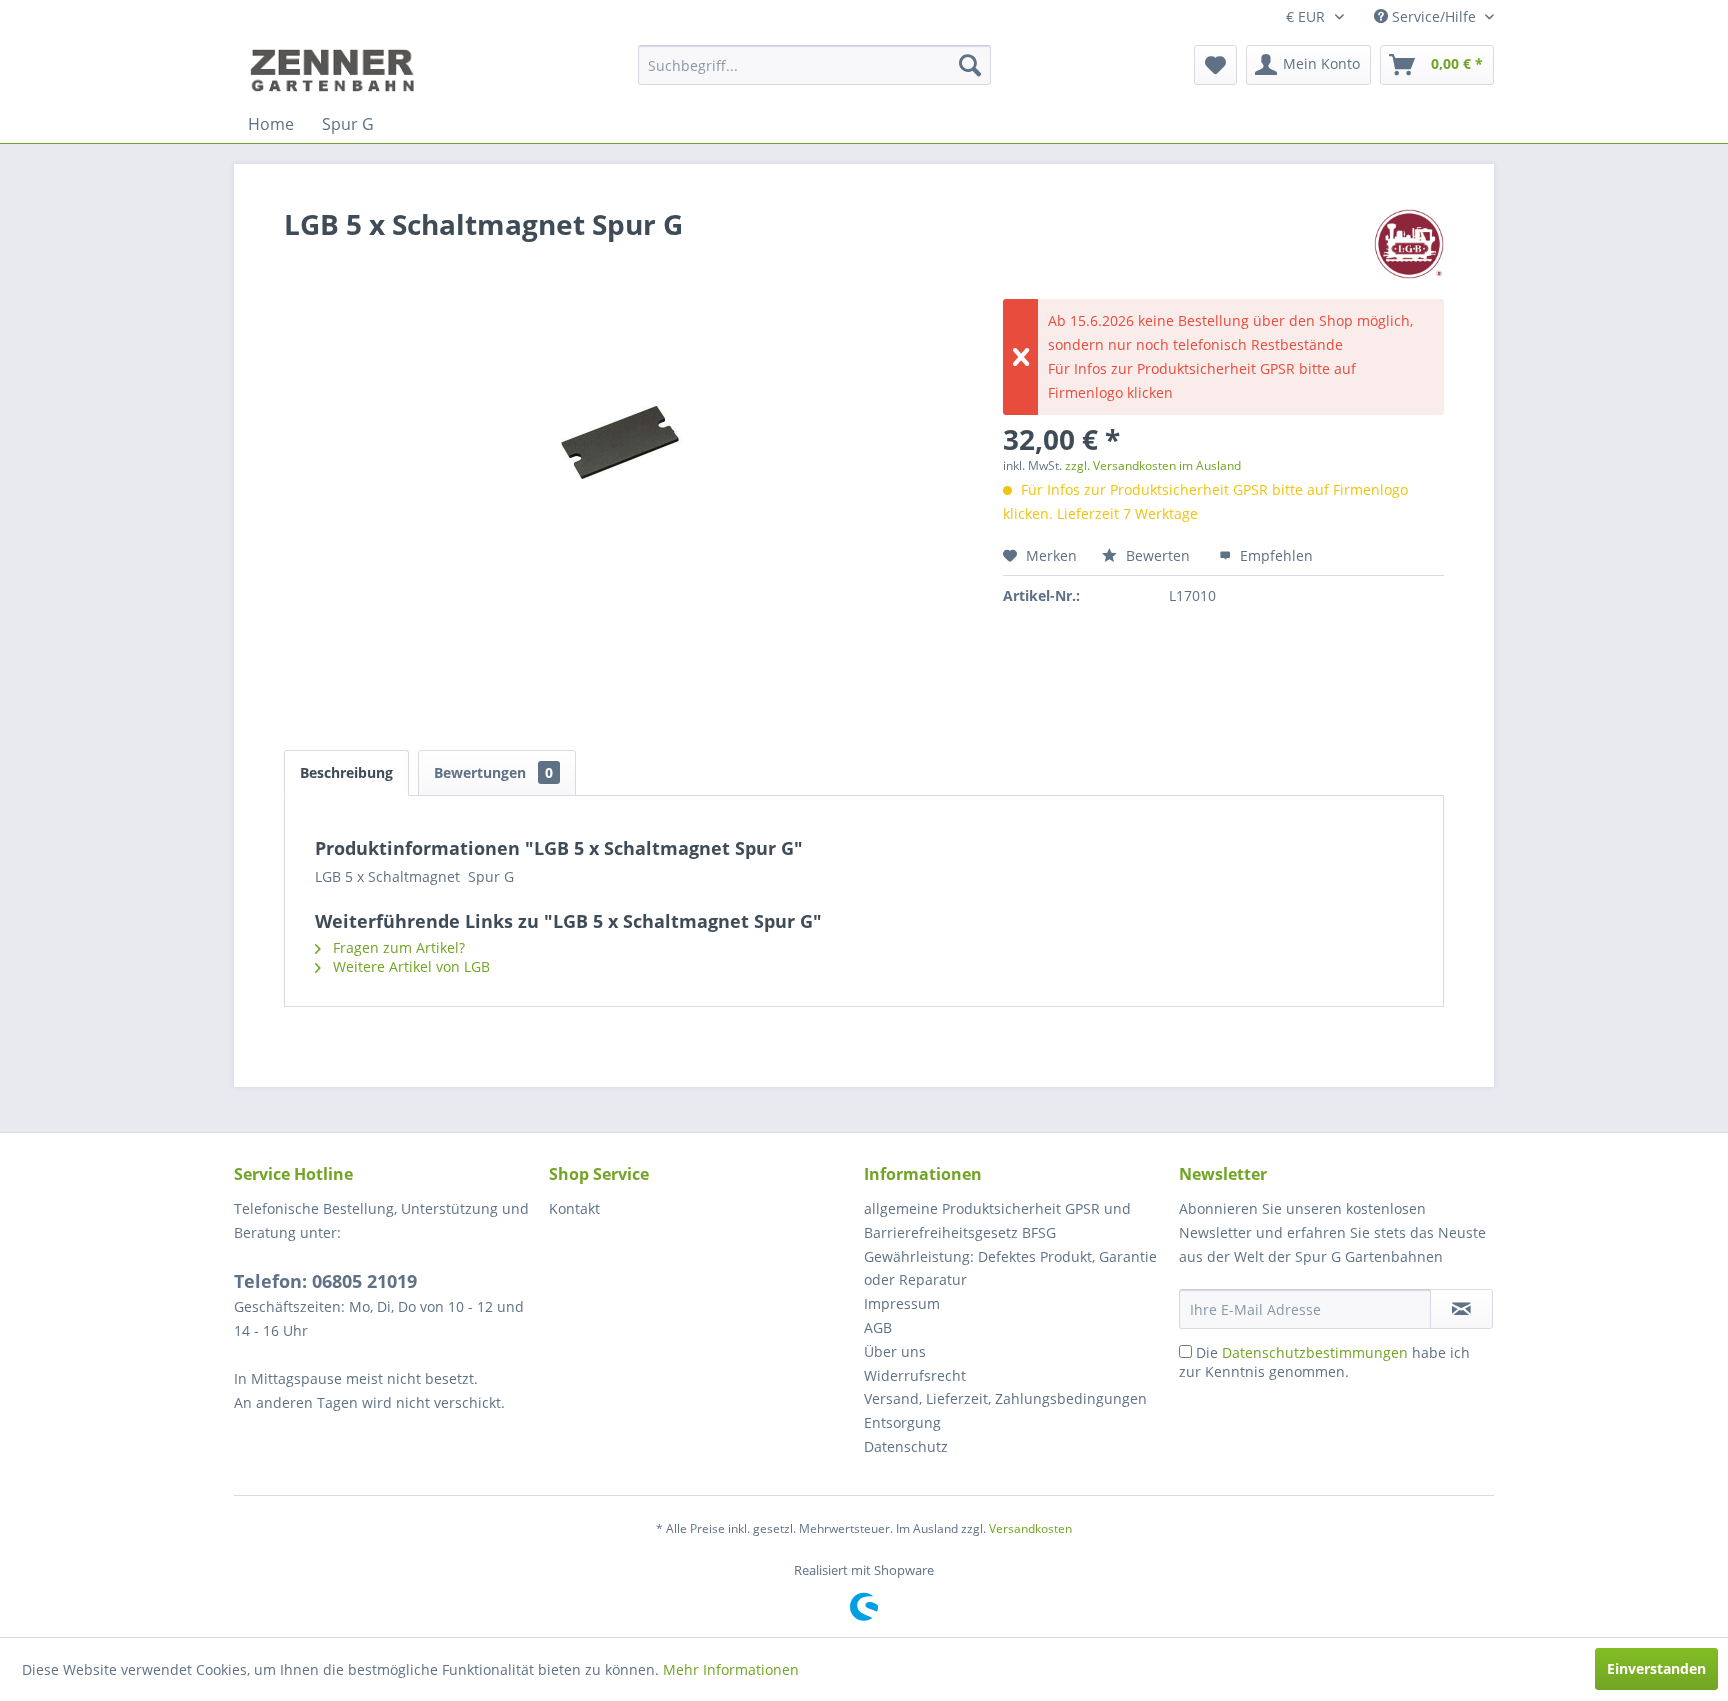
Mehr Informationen (731, 1669)
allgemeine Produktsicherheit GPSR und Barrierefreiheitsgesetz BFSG (997, 1220)
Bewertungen (493, 772)
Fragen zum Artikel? (397, 947)
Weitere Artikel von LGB (409, 966)
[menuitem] (814, 65)
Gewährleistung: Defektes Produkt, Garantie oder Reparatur (1010, 1268)
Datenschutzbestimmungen (1315, 1352)
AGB (878, 1327)
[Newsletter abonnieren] (1461, 1309)
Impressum (902, 1303)
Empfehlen (1274, 555)
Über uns (895, 1351)
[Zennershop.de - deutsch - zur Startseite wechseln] (335, 70)
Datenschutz (906, 1446)
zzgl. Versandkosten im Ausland (1153, 465)
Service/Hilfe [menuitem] (1434, 16)
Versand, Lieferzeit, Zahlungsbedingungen (1005, 1398)
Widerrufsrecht (915, 1375)
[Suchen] (970, 65)
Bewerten (1158, 555)
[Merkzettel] (1215, 65)
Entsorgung (902, 1422)
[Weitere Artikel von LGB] (1409, 244)
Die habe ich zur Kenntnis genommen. (1324, 1362)
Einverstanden (1656, 1668)
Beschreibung (346, 772)
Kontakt (574, 1208)
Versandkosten (1030, 1528)
